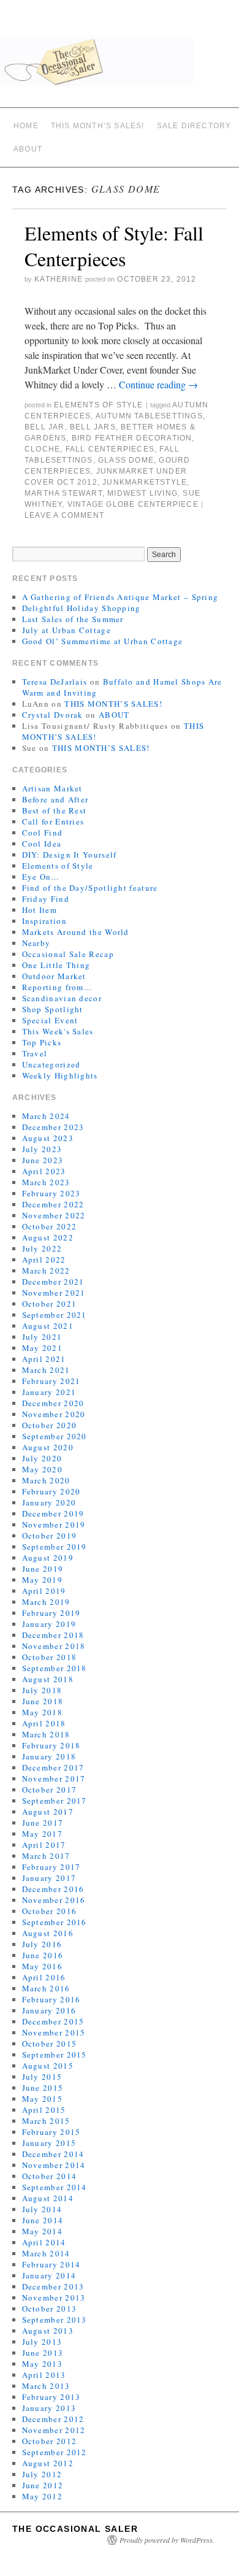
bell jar (45, 427)
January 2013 (49, 2408)
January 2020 (49, 1502)
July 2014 (42, 2209)
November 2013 (54, 2297)
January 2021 (49, 1392)
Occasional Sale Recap (68, 954)
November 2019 (54, 1524)
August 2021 (48, 1326)
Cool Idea (42, 844)
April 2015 (44, 2110)
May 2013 (42, 2364)
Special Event (50, 1020)
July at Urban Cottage (66, 630)
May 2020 (42, 1469)
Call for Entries (53, 821)
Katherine (59, 279)
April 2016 (44, 1977)
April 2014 (44, 2242)
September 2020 (55, 1436)
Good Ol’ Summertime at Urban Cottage (103, 641)
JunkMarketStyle (145, 482)
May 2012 (42, 2496)
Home (26, 126)
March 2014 (46, 2253)
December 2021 (53, 1282)
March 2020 (46, 1480)
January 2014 (49, 2275)
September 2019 (55, 1547)
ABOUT (28, 149)
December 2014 (53, 2154)
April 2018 (44, 1723)
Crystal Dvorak (53, 715)
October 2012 (50, 2441)
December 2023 (53, 1127)
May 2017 (42, 1834)
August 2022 (48, 1237)
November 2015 (54, 2032)
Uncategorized (51, 1064)
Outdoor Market (54, 976)
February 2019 (51, 1613)
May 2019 (42, 1580)
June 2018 (43, 1701)
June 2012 (43, 2485)
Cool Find (43, 832)
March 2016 (46, 1988)
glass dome (126, 460)
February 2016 (51, 1999)
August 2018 (48, 1679)
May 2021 (42, 1348)
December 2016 (53, 1889)
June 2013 (43, 2353)
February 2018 (51, 1745)
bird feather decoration (132, 438)
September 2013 (55, 2320)
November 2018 (54, 1646)
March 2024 (46, 1116)
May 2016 (42, 1966)
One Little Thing (56, 965)
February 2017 (51, 1867)
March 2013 (46, 2386)
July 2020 (42, 1458)
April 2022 (44, 1259)
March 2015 (46, 2121)
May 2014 (42, 2231)
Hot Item (40, 910)
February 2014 (51, 2264)
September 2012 (55, 2452)
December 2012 (53, 2419)
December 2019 (53, 1513)
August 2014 (48, 2198)
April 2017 (44, 1845)
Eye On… (41, 877)
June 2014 (43, 2220)
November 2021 (54, 1293)
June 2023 (43, 1160)
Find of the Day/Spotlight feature (90, 888)
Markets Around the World (76, 932)
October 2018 (50, 1657)
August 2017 (48, 1812)
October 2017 (50, 1790)
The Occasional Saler (75, 2529)
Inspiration (44, 921)
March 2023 (46, 1182)
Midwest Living (142, 493)
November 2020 (54, 1414)
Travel (35, 1053)
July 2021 (42, 1337)
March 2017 (46, 1856)
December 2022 (53, 1204)
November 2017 (54, 1778)
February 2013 (51, 2397)
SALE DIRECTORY (194, 126)
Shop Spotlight (53, 1009)
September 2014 (55, 2187)
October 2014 (50, 2176)
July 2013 (42, 2342)
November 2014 (54, 2165)
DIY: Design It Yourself (70, 855)
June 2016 (43, 1955)
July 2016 (42, 1944)
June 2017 (43, 1823)
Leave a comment (64, 515)
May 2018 (42, 1712)
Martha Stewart (63, 493)
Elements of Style (98, 405)
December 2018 (53, 1635)
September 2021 (55, 1315)
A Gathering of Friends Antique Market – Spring (120, 597)
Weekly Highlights (60, 1075)
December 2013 (53, 2286)
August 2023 (48, 1138)
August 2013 (48, 2331)
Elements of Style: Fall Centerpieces (114, 246)
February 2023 (51, 1193)
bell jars (93, 427)
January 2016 (49, 2010)
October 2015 (50, 2043)
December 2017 (53, 1767)
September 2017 (55, 1801)
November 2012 (54, 2430)
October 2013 (50, 2309)
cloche (42, 449)
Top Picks (42, 1042)
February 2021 (51, 1381)
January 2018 (49, 1756)
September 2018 (55, 1668)
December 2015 (53, 2021)
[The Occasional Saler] (120, 67)
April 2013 (44, 2375)
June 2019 (43, 1569)
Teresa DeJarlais (55, 682)
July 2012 (42, 2474)
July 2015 (42, 2077)
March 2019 (46, 1602)
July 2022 (42, 1248)
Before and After (55, 799)
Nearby (36, 943)
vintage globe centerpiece (133, 504)
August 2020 (48, 1447)
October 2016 (50, 1911)
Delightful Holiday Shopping (82, 608)
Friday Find (46, 899)
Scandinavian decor (62, 998)
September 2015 (55, 2055)
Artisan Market (52, 788)
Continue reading (158, 384)
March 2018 (46, 1734)
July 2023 (42, 1149)
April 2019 (44, 1591)
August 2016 (48, 1933)
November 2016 (54, 1900)
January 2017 (49, 1878)
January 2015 (49, 2143)
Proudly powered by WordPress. (167, 2540)
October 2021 (50, 1304)
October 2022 (50, 1226)
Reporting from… (58, 987)
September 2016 (55, 1922)
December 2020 (53, 1403)
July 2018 (42, 1690)
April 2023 (44, 1171)
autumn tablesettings (149, 416)
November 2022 (54, 1215)
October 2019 (50, 1536)
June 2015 (43, 2088)
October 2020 (50, 1425)
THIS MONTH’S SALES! (98, 126)
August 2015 (48, 2066)
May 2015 (42, 2099)
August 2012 (48, 2463)
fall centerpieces (110, 449)
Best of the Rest (55, 810)
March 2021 (46, 1370)
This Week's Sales (58, 1031)
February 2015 (51, 2132)
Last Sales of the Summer (73, 619)
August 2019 (48, 1558)
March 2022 (46, 1271)
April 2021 (44, 1359)
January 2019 (49, 1624)
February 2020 (51, 1491)
